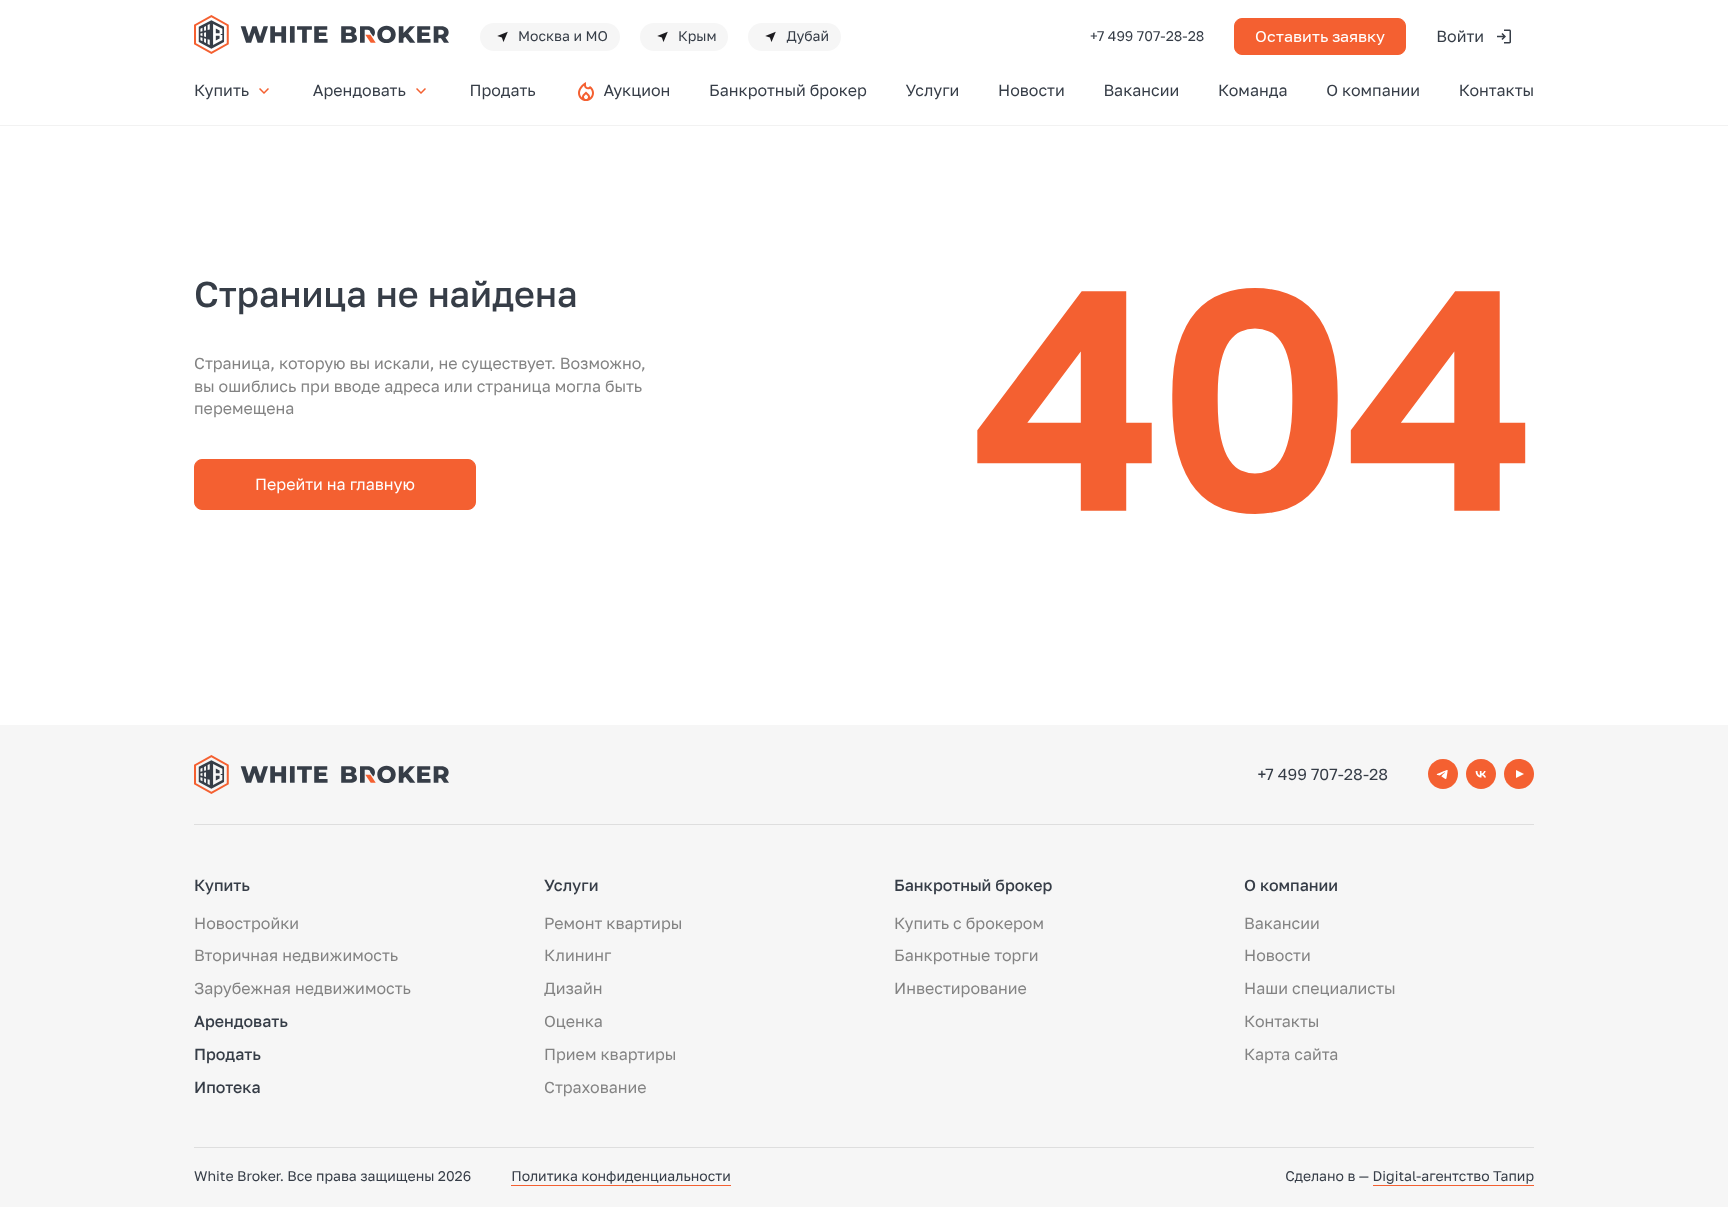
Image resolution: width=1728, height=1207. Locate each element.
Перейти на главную (335, 484)
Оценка (573, 1021)
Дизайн (573, 988)
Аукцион (636, 90)
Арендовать (359, 90)
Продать (502, 90)
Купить (221, 90)
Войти (1460, 36)
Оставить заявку (1320, 36)
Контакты (1496, 90)
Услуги (932, 90)
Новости (1031, 90)
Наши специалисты (1319, 988)
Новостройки (246, 923)
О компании (1373, 90)
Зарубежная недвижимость (302, 988)
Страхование (595, 1087)
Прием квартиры (610, 1054)
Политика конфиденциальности (621, 1176)
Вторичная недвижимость (296, 955)
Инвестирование (960, 988)
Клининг (577, 955)
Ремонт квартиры (613, 923)
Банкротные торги (966, 955)
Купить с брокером (969, 923)
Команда (1253, 90)
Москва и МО (563, 36)
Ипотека (227, 1087)
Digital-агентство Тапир (1453, 1176)
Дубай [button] (807, 36)
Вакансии (1141, 90)
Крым (697, 36)
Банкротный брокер (788, 90)
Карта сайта (1291, 1054)
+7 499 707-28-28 (1147, 36)
